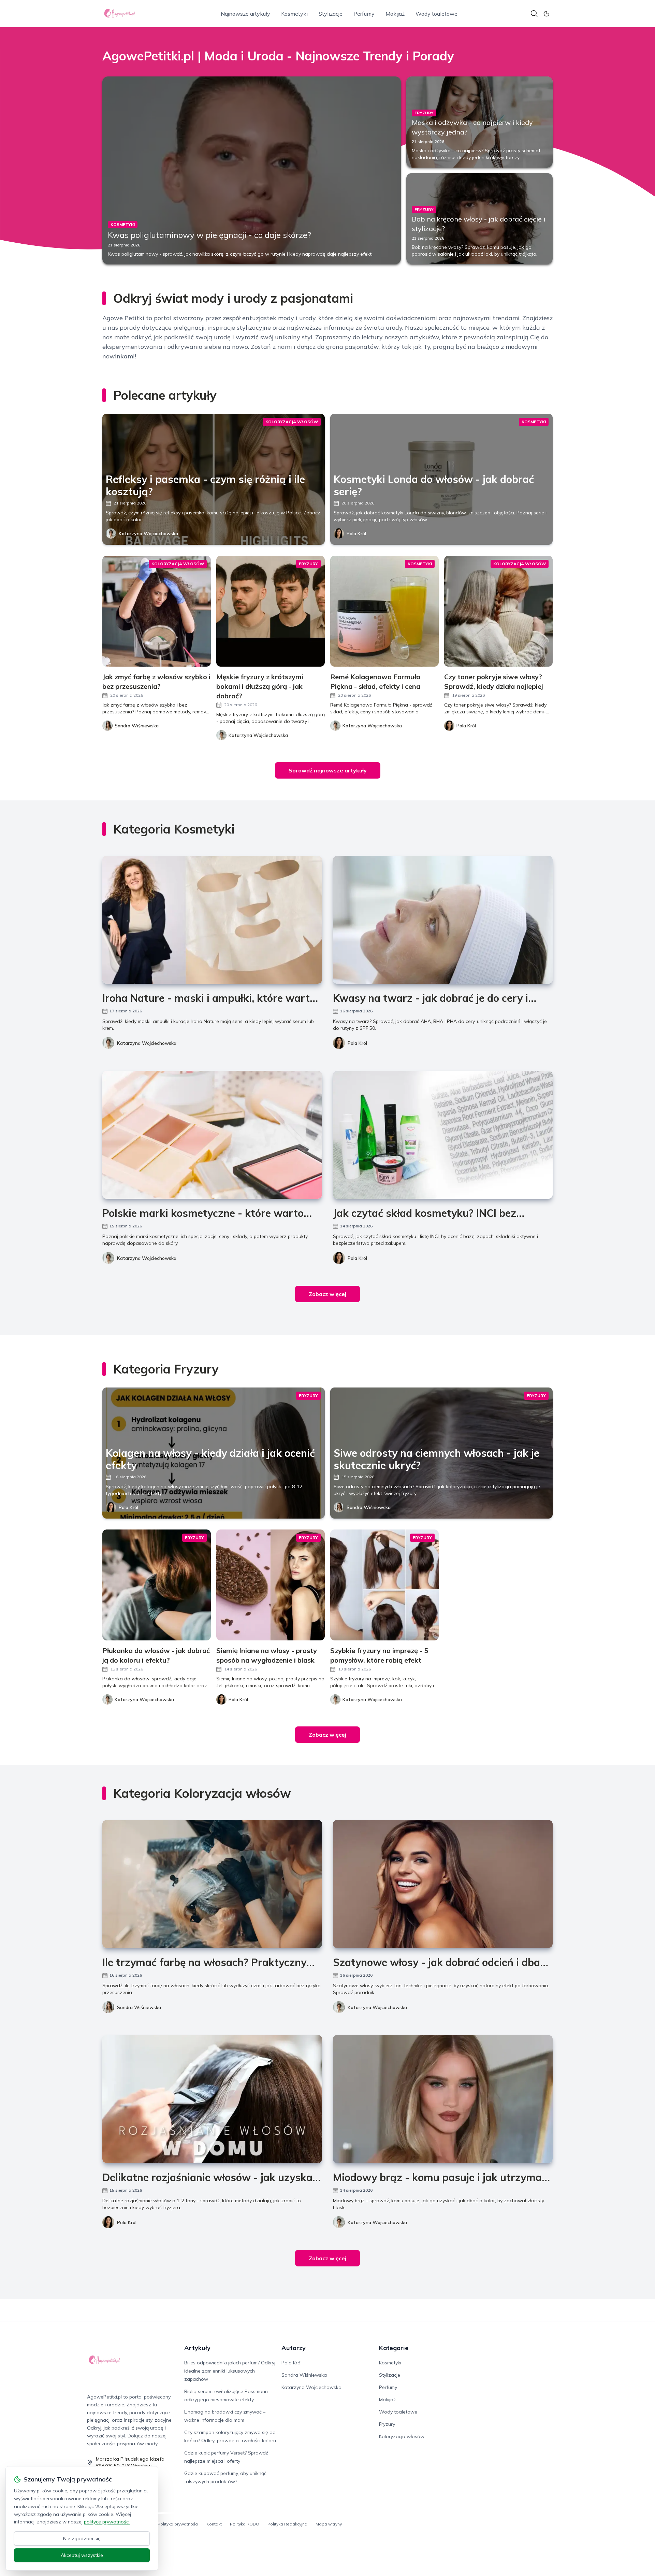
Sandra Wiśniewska (369, 1507)
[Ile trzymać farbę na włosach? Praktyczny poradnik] (212, 1884)
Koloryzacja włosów (402, 2436)
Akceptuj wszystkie (82, 2555)
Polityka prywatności (178, 2524)
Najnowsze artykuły (245, 14)
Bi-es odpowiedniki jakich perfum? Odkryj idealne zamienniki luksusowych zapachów (230, 2371)
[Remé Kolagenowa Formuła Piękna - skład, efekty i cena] (384, 611)
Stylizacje (331, 14)
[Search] (534, 14)
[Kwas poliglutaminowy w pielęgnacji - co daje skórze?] (252, 170)
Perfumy (364, 14)
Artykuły (197, 2348)
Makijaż (395, 14)
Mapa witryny (329, 2524)
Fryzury (387, 2424)
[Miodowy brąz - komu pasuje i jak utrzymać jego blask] (443, 2099)
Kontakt (214, 2524)
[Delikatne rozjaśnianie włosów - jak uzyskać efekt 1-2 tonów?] (212, 2099)
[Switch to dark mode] (547, 14)
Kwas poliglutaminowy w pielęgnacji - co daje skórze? (209, 235)
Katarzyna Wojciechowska (148, 533)
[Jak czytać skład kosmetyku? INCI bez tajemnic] (443, 1135)
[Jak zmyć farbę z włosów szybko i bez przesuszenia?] (157, 611)
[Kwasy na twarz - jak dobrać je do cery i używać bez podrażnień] (443, 920)
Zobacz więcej (327, 1294)
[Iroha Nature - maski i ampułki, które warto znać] (212, 920)
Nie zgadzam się (82, 2538)
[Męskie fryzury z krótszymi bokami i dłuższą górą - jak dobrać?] (271, 611)
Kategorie (394, 2348)
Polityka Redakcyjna (287, 2524)
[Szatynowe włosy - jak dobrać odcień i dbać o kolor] (443, 1884)
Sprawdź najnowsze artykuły (328, 770)
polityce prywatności (107, 2522)
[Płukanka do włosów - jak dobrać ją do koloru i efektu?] (157, 1585)
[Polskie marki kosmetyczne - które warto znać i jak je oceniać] (212, 1135)
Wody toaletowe (436, 14)
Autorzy (294, 2348)
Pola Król (356, 533)
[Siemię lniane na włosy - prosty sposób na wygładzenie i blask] (271, 1585)
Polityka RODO (245, 2524)
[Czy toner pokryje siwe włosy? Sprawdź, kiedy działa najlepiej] (498, 611)
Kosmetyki (294, 14)
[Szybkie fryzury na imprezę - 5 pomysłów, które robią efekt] (384, 1585)
